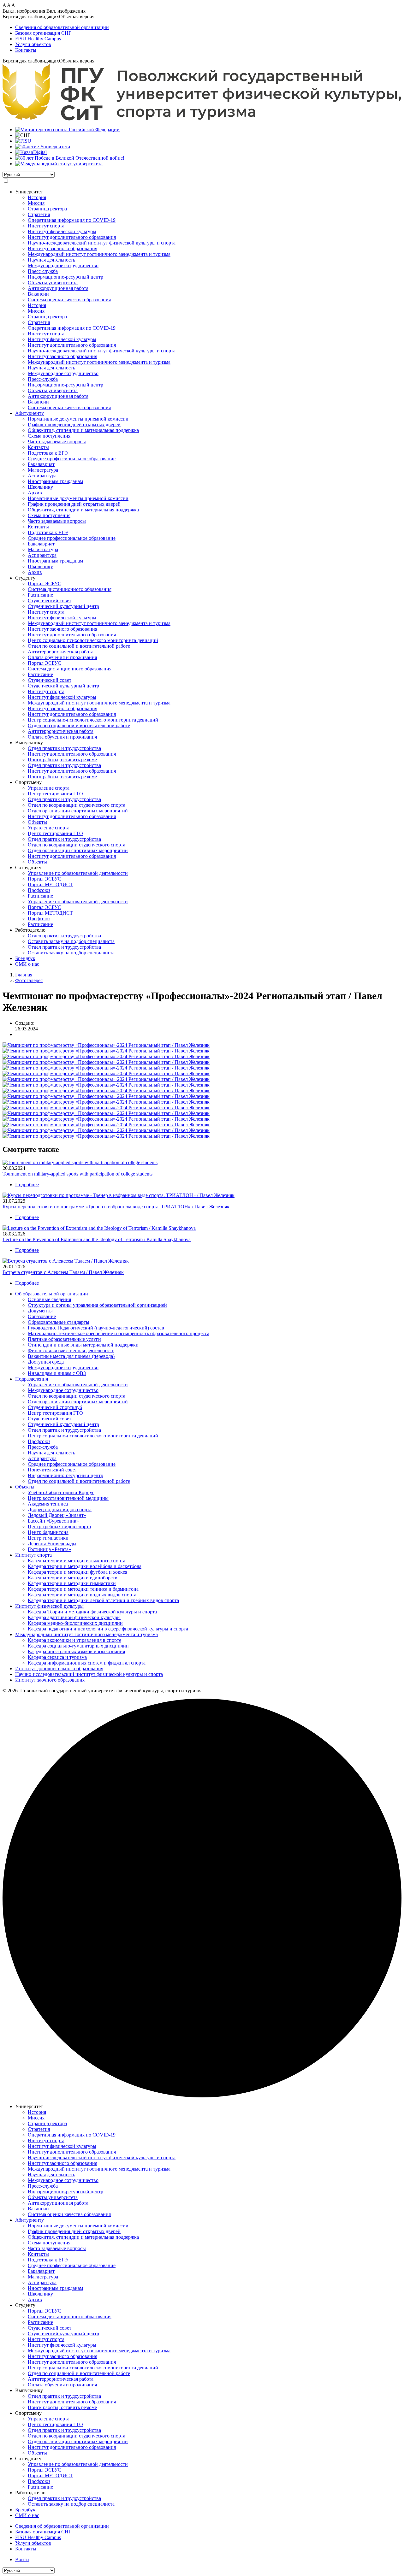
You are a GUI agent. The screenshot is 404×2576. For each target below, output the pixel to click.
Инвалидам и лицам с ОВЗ (57, 1373)
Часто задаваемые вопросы (57, 442)
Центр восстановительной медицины (68, 1498)
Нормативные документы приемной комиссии (78, 419)
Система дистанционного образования (70, 589)
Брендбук (25, 958)
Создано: (25, 1023)
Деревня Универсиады (52, 1544)
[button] (202, 17)
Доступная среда (46, 1362)
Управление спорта (49, 788)
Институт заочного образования (62, 248)
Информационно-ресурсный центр (65, 277)
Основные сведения (49, 1299)
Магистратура (43, 470)
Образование (42, 1316)
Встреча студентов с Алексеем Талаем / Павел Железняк (63, 1272)
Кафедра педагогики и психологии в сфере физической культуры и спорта (108, 1629)
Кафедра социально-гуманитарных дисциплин (78, 1646)
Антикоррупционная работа (58, 288)
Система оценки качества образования (69, 300)
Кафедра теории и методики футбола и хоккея (77, 1572)
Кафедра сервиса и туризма (57, 1657)
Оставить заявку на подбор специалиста (71, 941)
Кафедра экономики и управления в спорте (74, 1640)
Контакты (26, 50)
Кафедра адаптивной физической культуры (74, 1617)
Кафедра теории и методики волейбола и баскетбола (85, 1566)
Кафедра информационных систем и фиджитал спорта (87, 1663)
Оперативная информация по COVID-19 (72, 220)
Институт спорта (46, 226)
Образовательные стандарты (59, 1322)
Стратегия (39, 214)
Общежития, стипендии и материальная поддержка (83, 430)
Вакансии (38, 294)
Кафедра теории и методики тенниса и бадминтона (83, 1589)
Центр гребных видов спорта (59, 1527)
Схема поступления (49, 436)
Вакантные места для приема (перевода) (71, 1356)
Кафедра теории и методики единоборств (73, 1578)
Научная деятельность (51, 260)
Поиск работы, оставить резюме (62, 760)
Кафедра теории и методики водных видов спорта (82, 1595)
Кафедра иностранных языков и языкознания (76, 1651)
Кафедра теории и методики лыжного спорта (77, 1561)
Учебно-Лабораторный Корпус (61, 1492)
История (37, 197)
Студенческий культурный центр (63, 606)
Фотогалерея (29, 980)
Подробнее (27, 1185)
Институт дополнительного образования (72, 237)
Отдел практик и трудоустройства (64, 748)
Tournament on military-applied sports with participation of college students (77, 1174)
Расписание (40, 595)
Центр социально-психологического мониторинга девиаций (93, 640)
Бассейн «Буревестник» (53, 1521)
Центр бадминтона (48, 1532)
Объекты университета (53, 283)
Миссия (36, 203)
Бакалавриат (41, 464)
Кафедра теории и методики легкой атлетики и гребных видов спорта (103, 1600)
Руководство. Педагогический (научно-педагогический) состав (96, 1328)
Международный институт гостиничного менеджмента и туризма (99, 254)
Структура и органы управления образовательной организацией (97, 1305)
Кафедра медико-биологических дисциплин (75, 1623)
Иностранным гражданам (55, 481)
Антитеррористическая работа (61, 652)
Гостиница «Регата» (49, 1549)
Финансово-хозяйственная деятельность (71, 1350)
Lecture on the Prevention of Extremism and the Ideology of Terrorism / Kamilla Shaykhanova (97, 1239)
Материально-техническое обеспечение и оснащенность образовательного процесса (119, 1333)
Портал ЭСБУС (45, 584)
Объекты (37, 822)
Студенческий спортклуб (55, 1407)
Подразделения (32, 1379)
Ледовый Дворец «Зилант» (57, 1515)
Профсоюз (39, 890)
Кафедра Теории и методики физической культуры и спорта (92, 1612)
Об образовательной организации (52, 1294)
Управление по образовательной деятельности (78, 873)
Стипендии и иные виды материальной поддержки (83, 1345)
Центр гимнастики (48, 1538)
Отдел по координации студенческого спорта (77, 805)
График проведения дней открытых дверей (74, 424)
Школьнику (40, 487)
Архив (35, 493)
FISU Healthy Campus (38, 39)
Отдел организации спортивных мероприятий (78, 811)
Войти (22, 2559)
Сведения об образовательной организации (62, 27)
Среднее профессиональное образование (72, 459)
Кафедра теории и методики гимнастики (72, 1583)
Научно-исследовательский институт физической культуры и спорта (102, 243)
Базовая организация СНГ (43, 33)
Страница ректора (47, 209)
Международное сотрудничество (63, 265)
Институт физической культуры (62, 231)
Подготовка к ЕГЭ (48, 453)
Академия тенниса (48, 1504)
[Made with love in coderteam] (202, 2096)
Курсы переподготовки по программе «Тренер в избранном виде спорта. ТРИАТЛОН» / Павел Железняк (116, 1207)
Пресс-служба (43, 271)
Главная (24, 975)
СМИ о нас (27, 964)
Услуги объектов (33, 44)
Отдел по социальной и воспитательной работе (79, 646)
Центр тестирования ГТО (55, 794)
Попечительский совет (52, 1470)
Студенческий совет (50, 601)
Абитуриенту (30, 413)
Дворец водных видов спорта (60, 1509)
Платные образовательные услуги (64, 1339)
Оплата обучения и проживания (62, 657)
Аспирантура (42, 476)
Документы (40, 1311)
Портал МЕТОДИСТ (50, 884)
